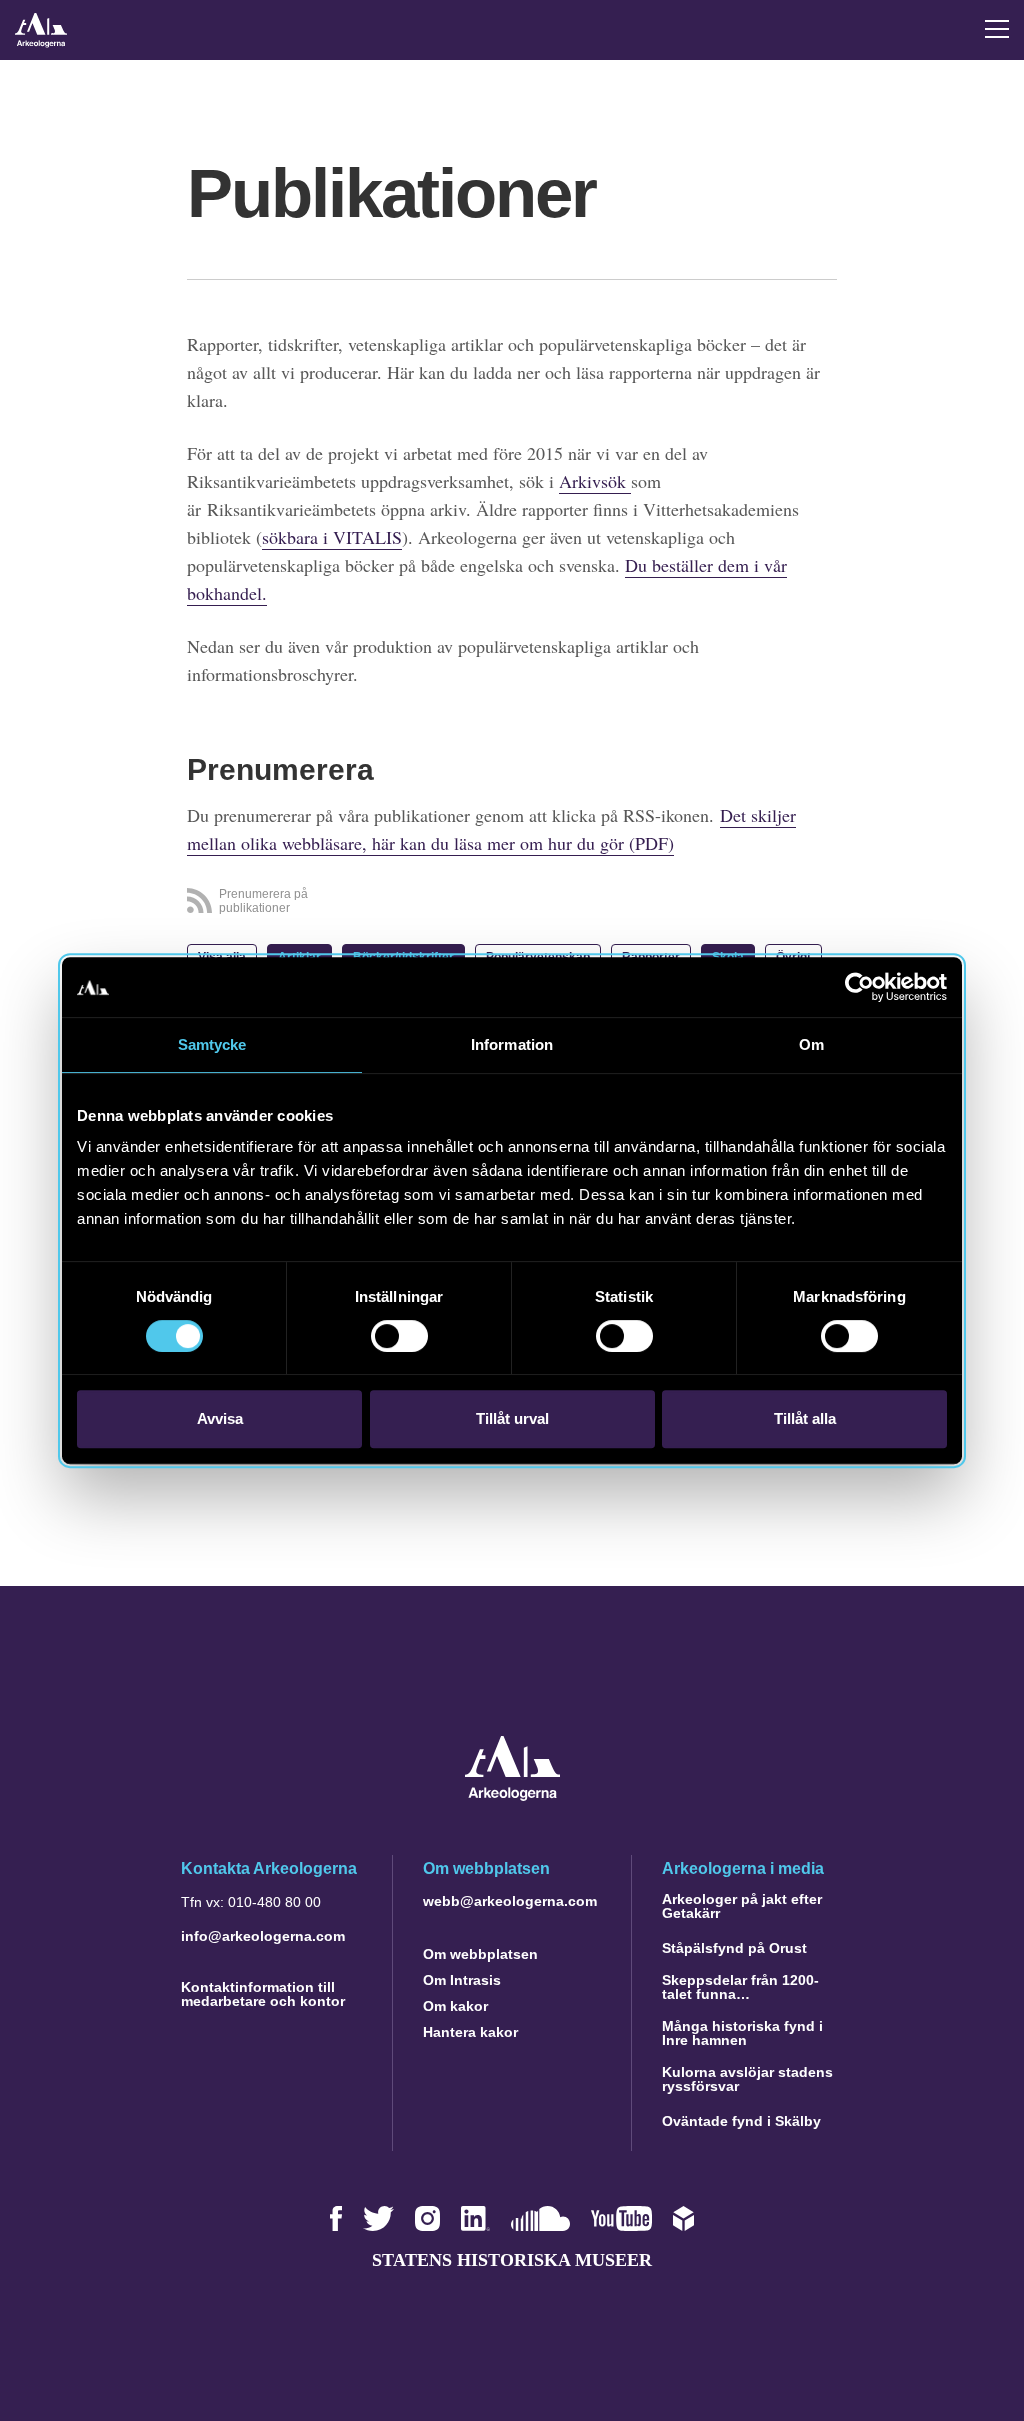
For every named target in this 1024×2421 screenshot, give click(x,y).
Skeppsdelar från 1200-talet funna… (740, 1987)
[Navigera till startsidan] (512, 1795)
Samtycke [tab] (212, 1044)
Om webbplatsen (480, 1954)
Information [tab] (512, 1044)
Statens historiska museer (512, 2260)
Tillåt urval (512, 1418)
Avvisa (220, 1418)
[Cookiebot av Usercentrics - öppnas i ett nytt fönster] (859, 987)
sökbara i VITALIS (332, 537)
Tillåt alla (805, 1418)
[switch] (399, 1336)
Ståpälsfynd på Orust (734, 1948)
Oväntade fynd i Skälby (741, 2121)
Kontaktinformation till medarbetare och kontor (263, 1994)
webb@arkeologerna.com (510, 1901)
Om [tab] (811, 1044)
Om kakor (455, 2006)
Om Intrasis (462, 1980)
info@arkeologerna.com (263, 1936)
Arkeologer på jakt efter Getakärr (742, 1906)
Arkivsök (595, 481)
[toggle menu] (997, 29)
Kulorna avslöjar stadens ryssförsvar (747, 2079)
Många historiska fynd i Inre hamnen (742, 2033)
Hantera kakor (470, 2032)
